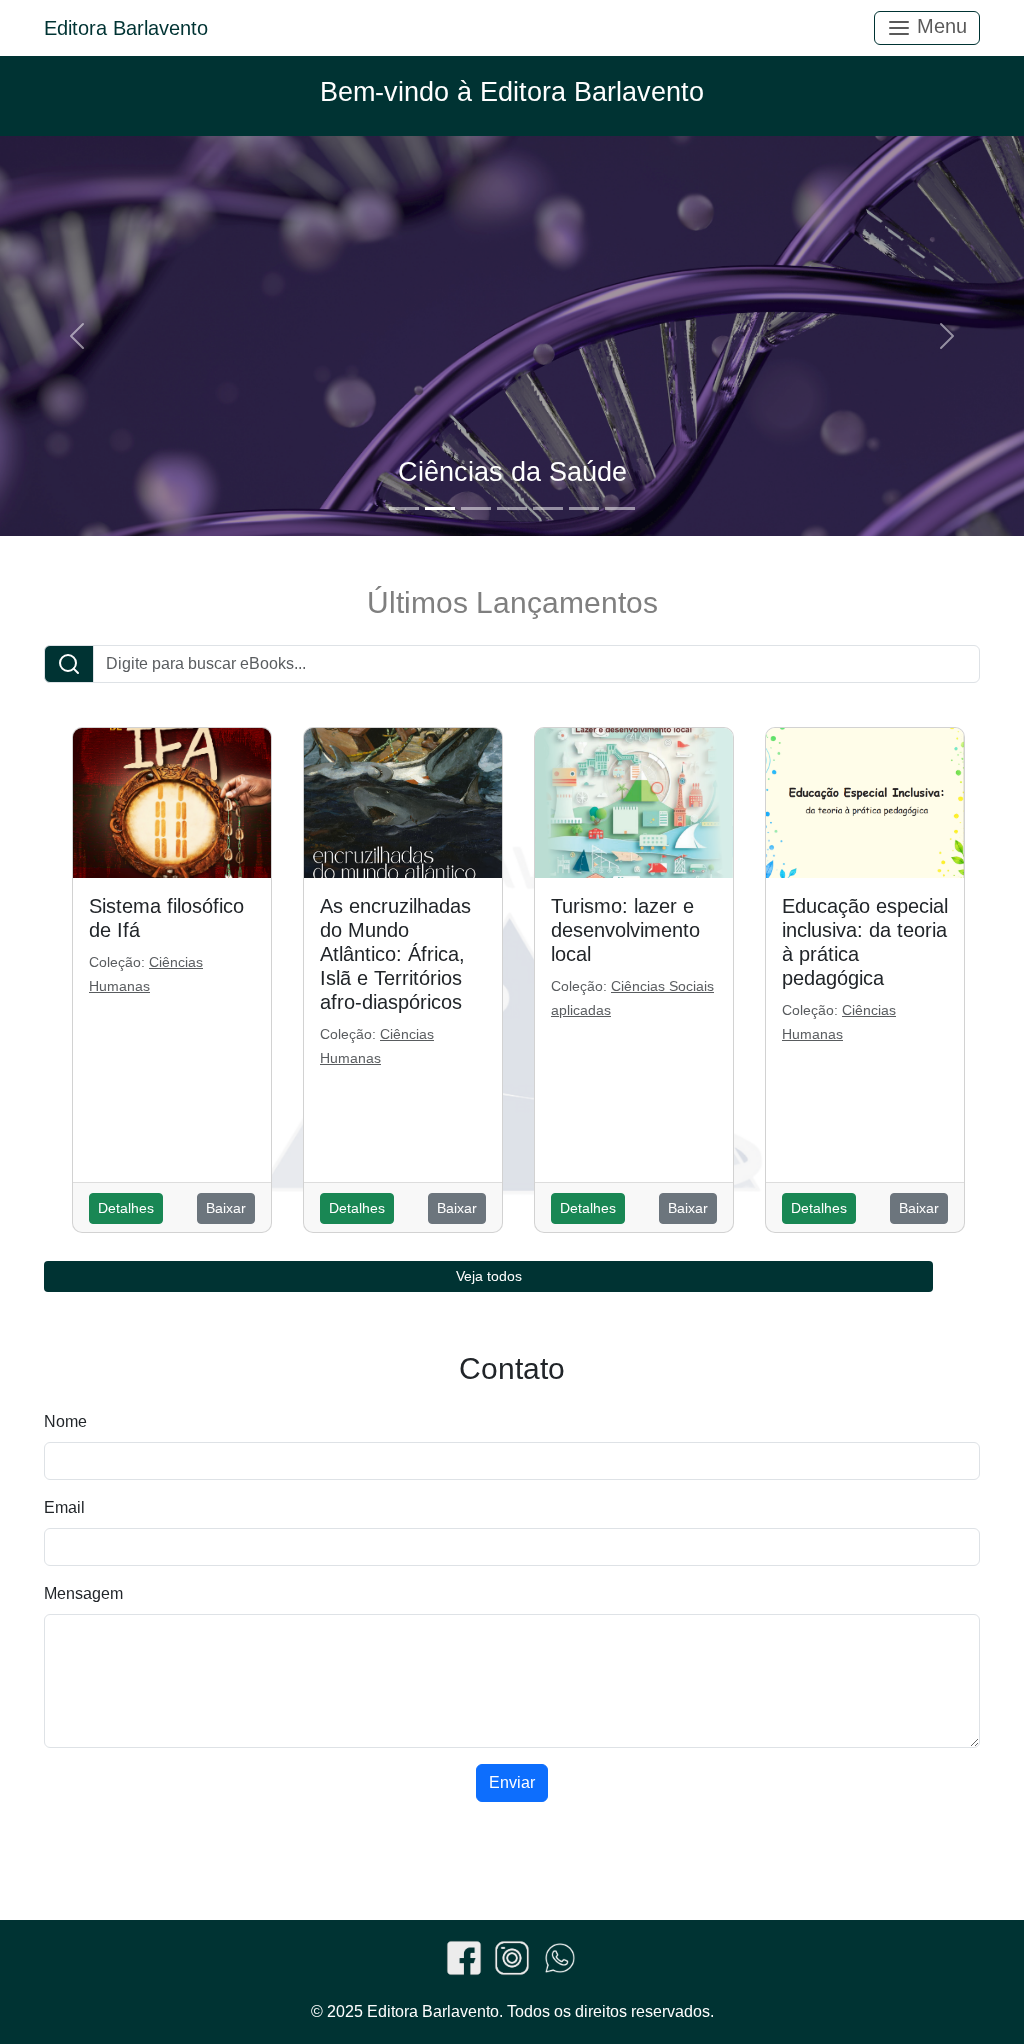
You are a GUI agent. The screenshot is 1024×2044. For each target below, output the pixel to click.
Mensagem (83, 1593)
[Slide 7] (620, 508)
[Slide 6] (584, 508)
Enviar (512, 1782)
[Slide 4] (512, 508)
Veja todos (489, 1276)
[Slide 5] (548, 508)
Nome (65, 1421)
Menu (939, 26)
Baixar (226, 1208)
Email (64, 1507)
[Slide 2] (440, 508)
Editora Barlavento (126, 28)
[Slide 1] (404, 508)
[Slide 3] (476, 508)
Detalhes (126, 1208)
